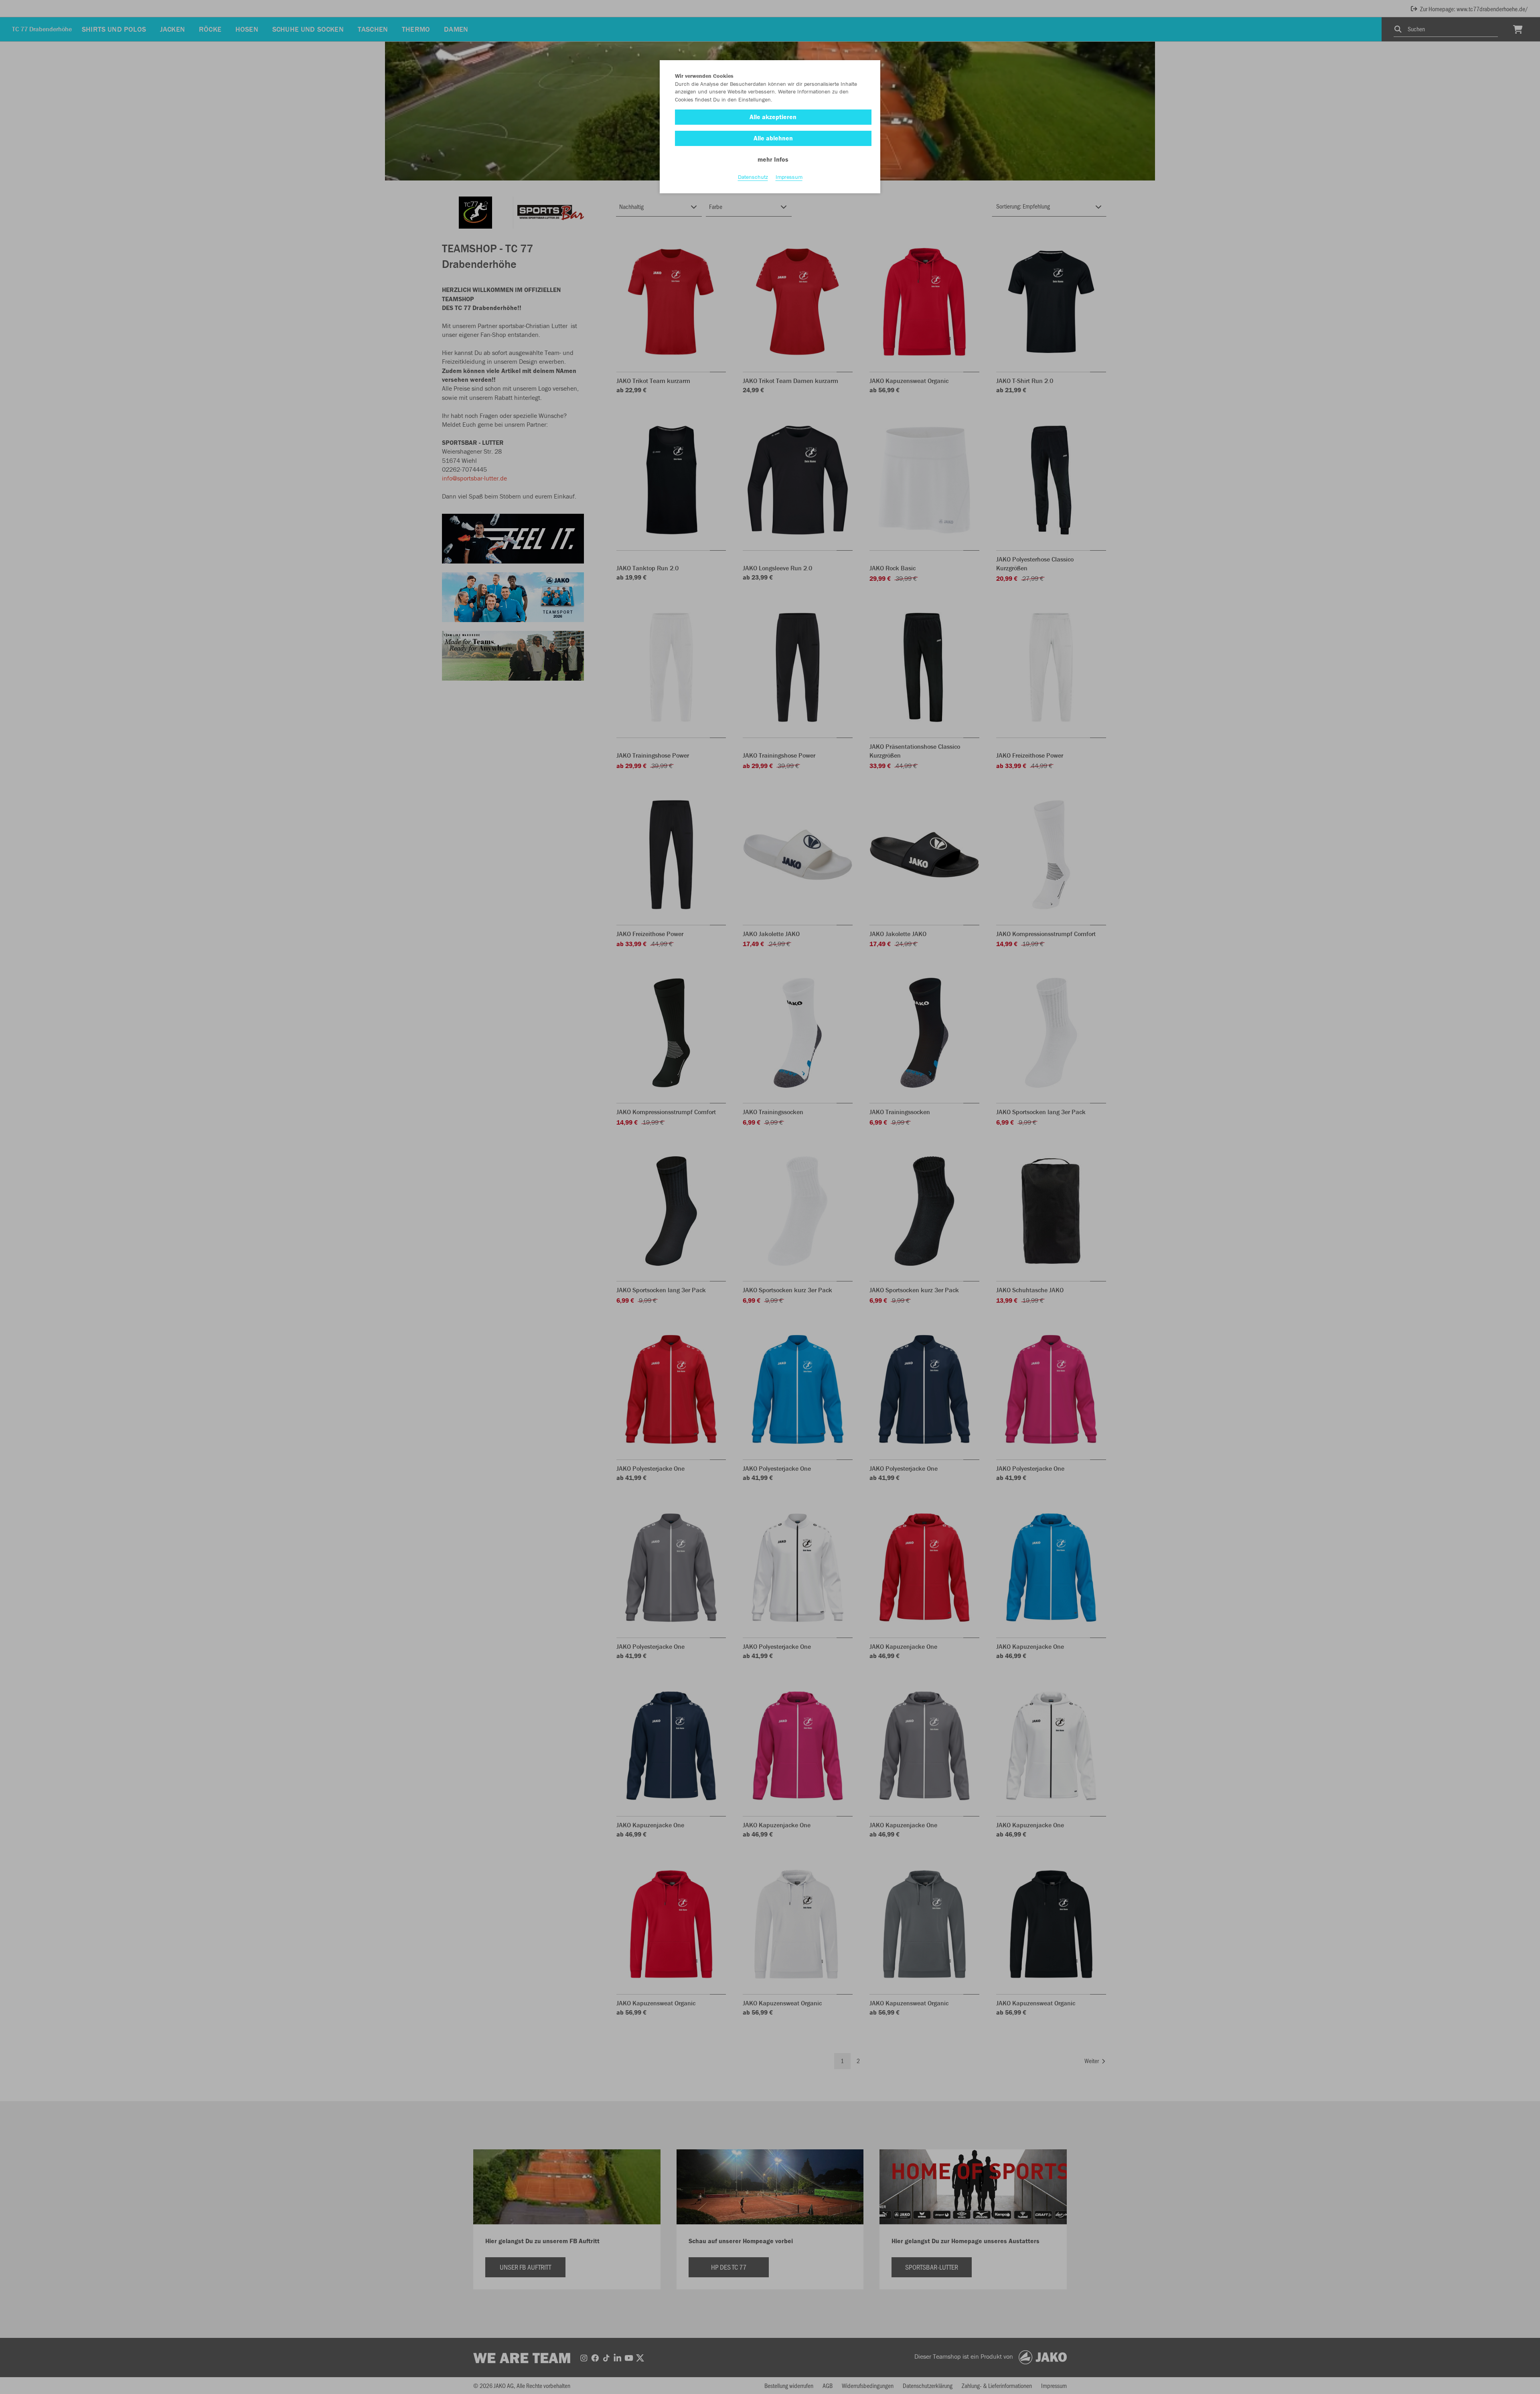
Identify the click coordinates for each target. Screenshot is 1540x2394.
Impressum (789, 177)
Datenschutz (753, 177)
